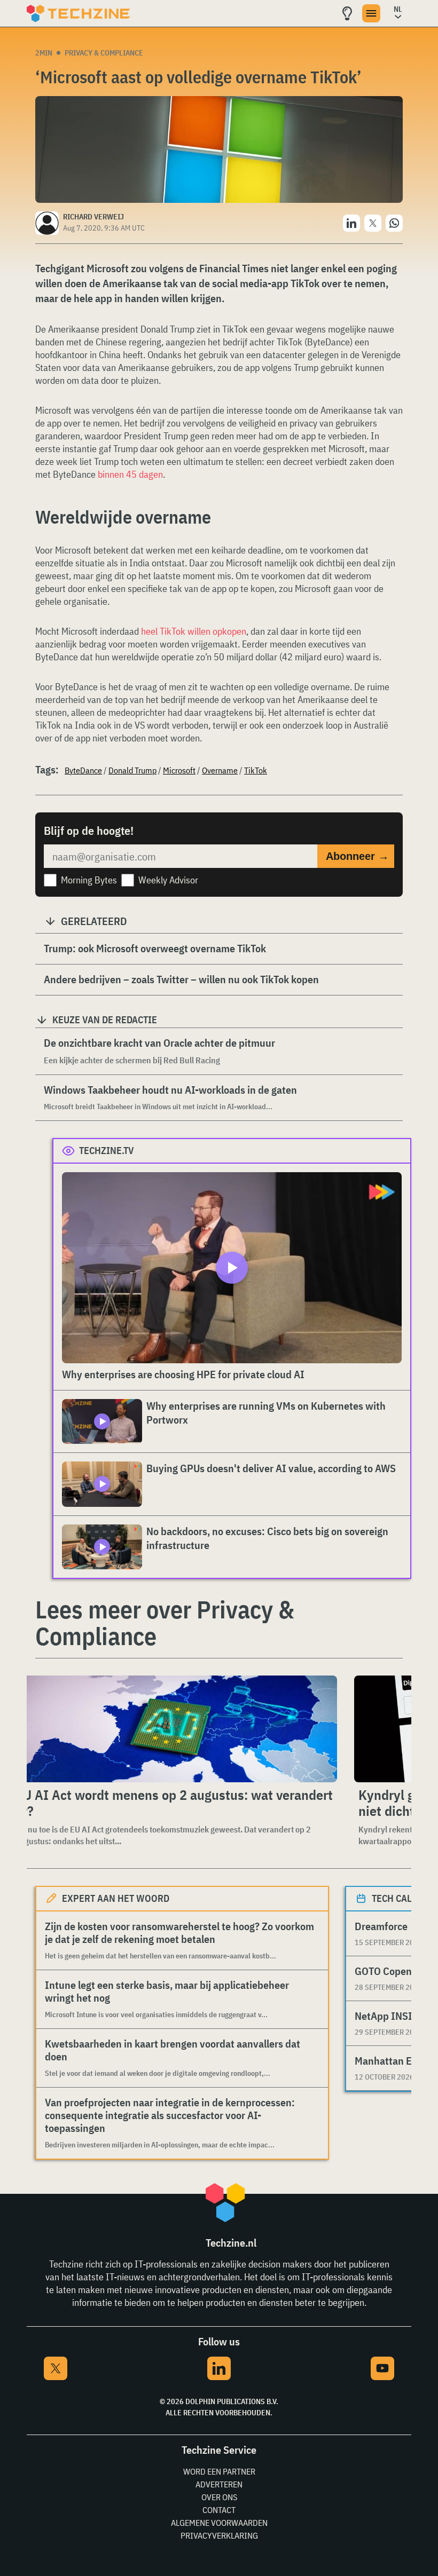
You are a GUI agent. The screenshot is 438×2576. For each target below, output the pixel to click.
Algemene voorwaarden (219, 2523)
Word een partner (219, 2471)
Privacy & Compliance (104, 53)
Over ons (219, 2497)
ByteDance (83, 770)
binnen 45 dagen (130, 474)
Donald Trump (132, 770)
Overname (220, 770)
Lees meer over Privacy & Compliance (165, 1623)
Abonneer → (357, 856)
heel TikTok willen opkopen (194, 631)
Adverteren (219, 2484)
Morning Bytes (89, 880)
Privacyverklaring (219, 2535)
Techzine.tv (107, 1151)
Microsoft (179, 770)
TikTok (256, 770)
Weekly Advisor (168, 880)
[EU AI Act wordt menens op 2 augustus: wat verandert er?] (174, 1729)
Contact (219, 2510)
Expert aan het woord (116, 1898)
